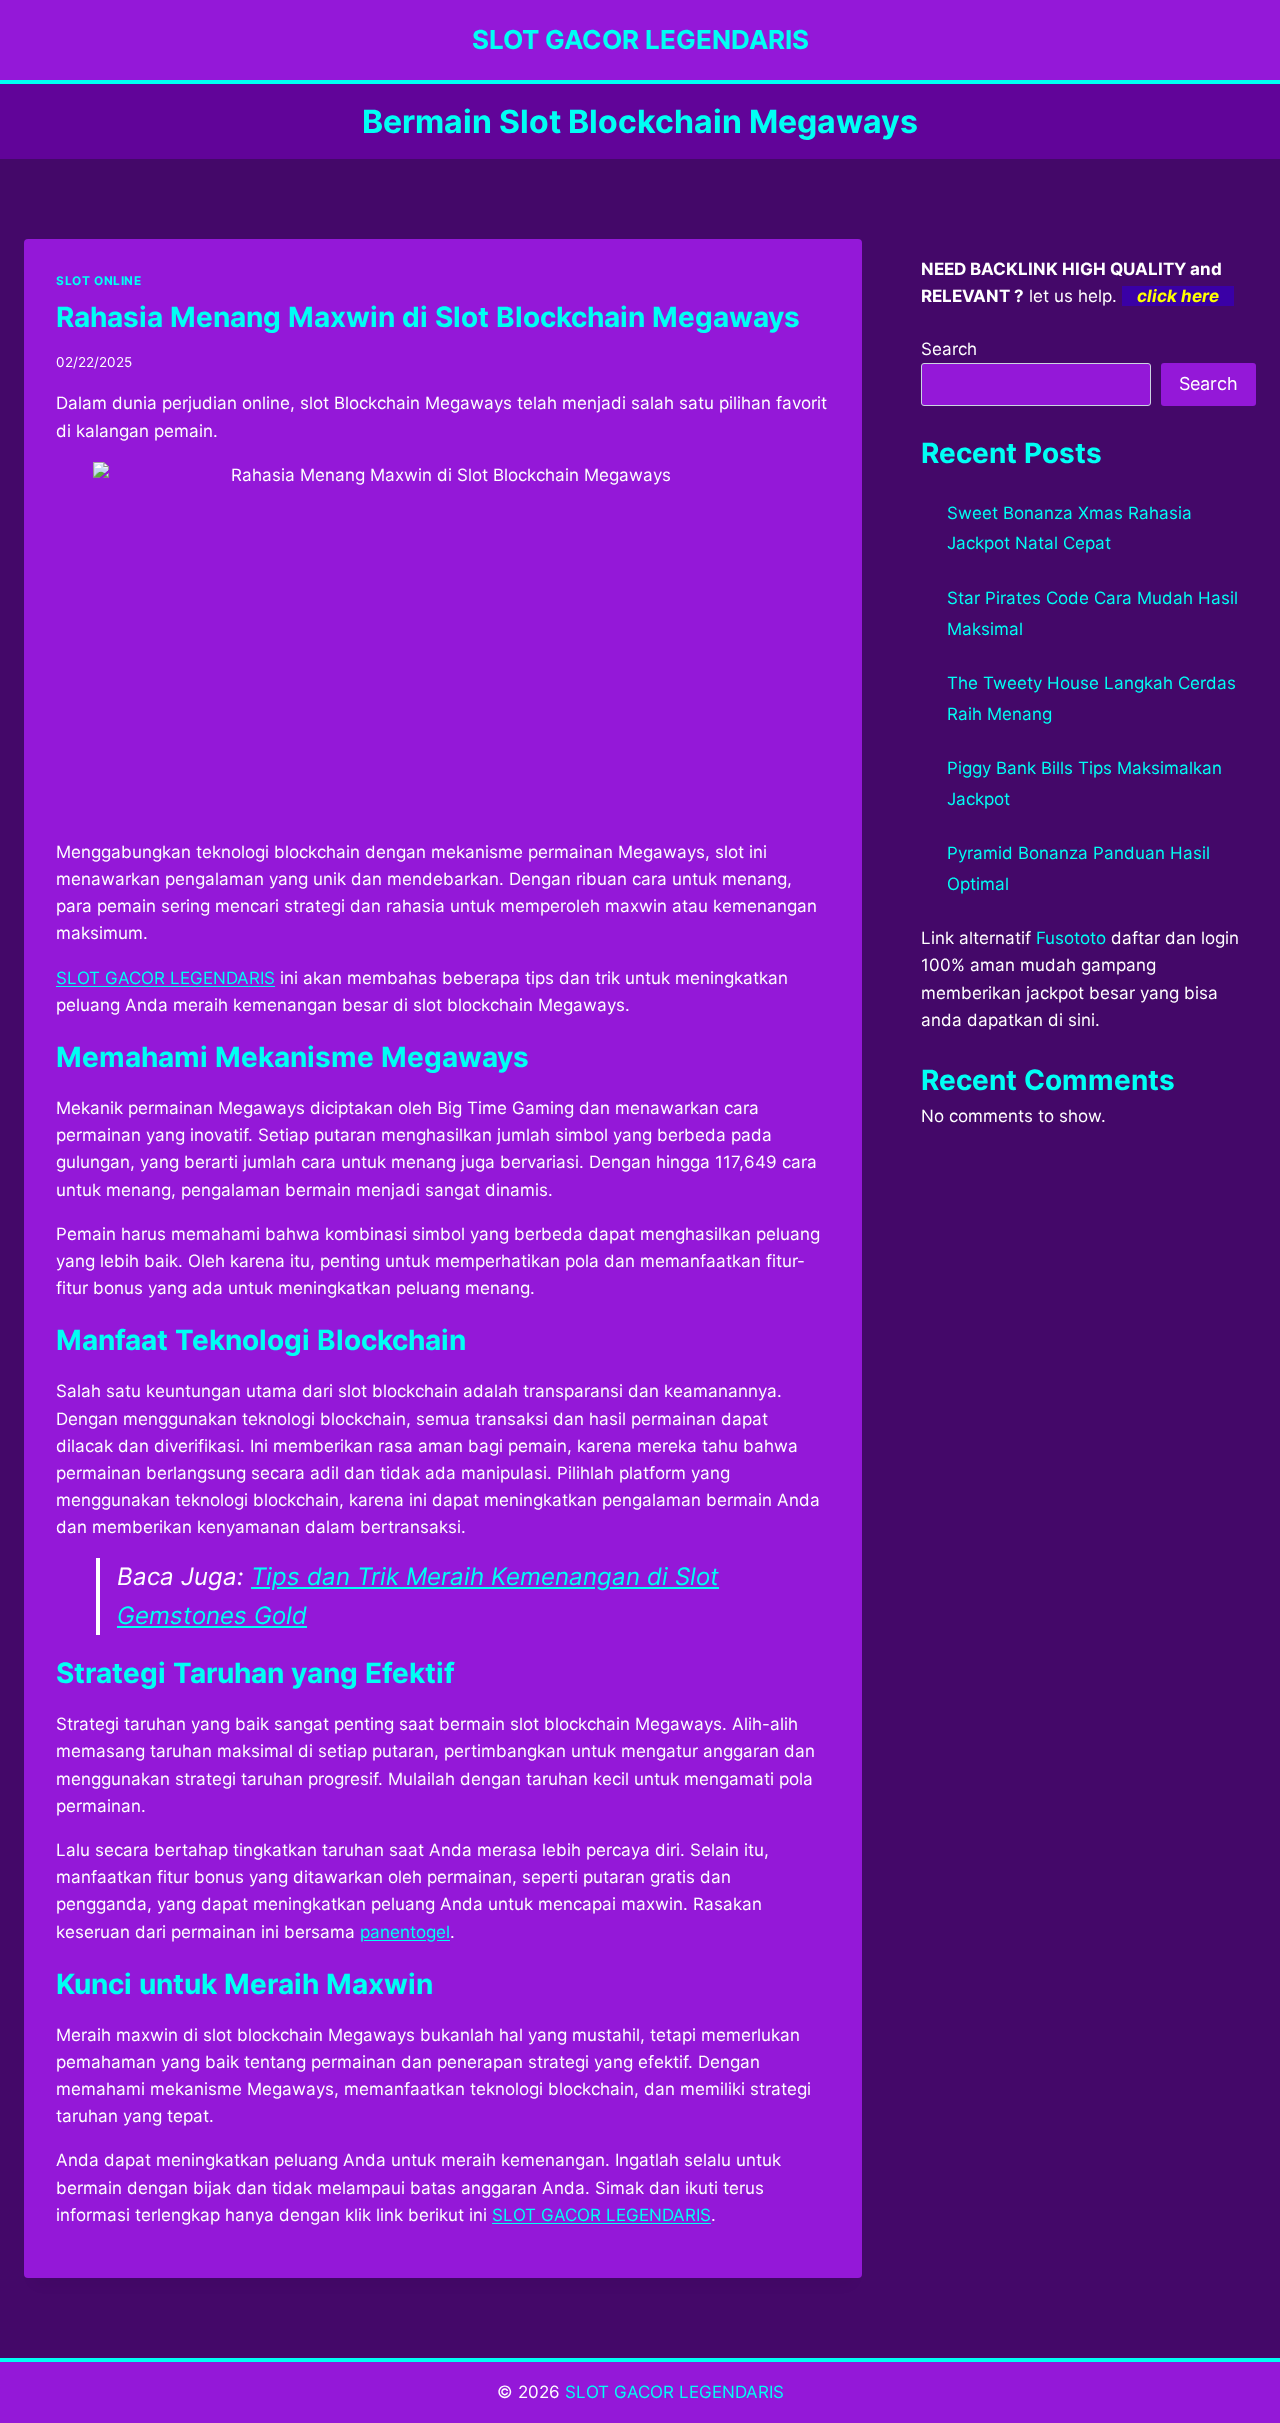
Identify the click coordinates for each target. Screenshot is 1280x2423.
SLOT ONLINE (99, 280)
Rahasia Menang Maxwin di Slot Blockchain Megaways (428, 317)
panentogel (405, 1932)
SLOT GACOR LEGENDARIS (674, 2392)
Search (949, 349)
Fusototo (1071, 938)
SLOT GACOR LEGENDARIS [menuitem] (165, 978)
